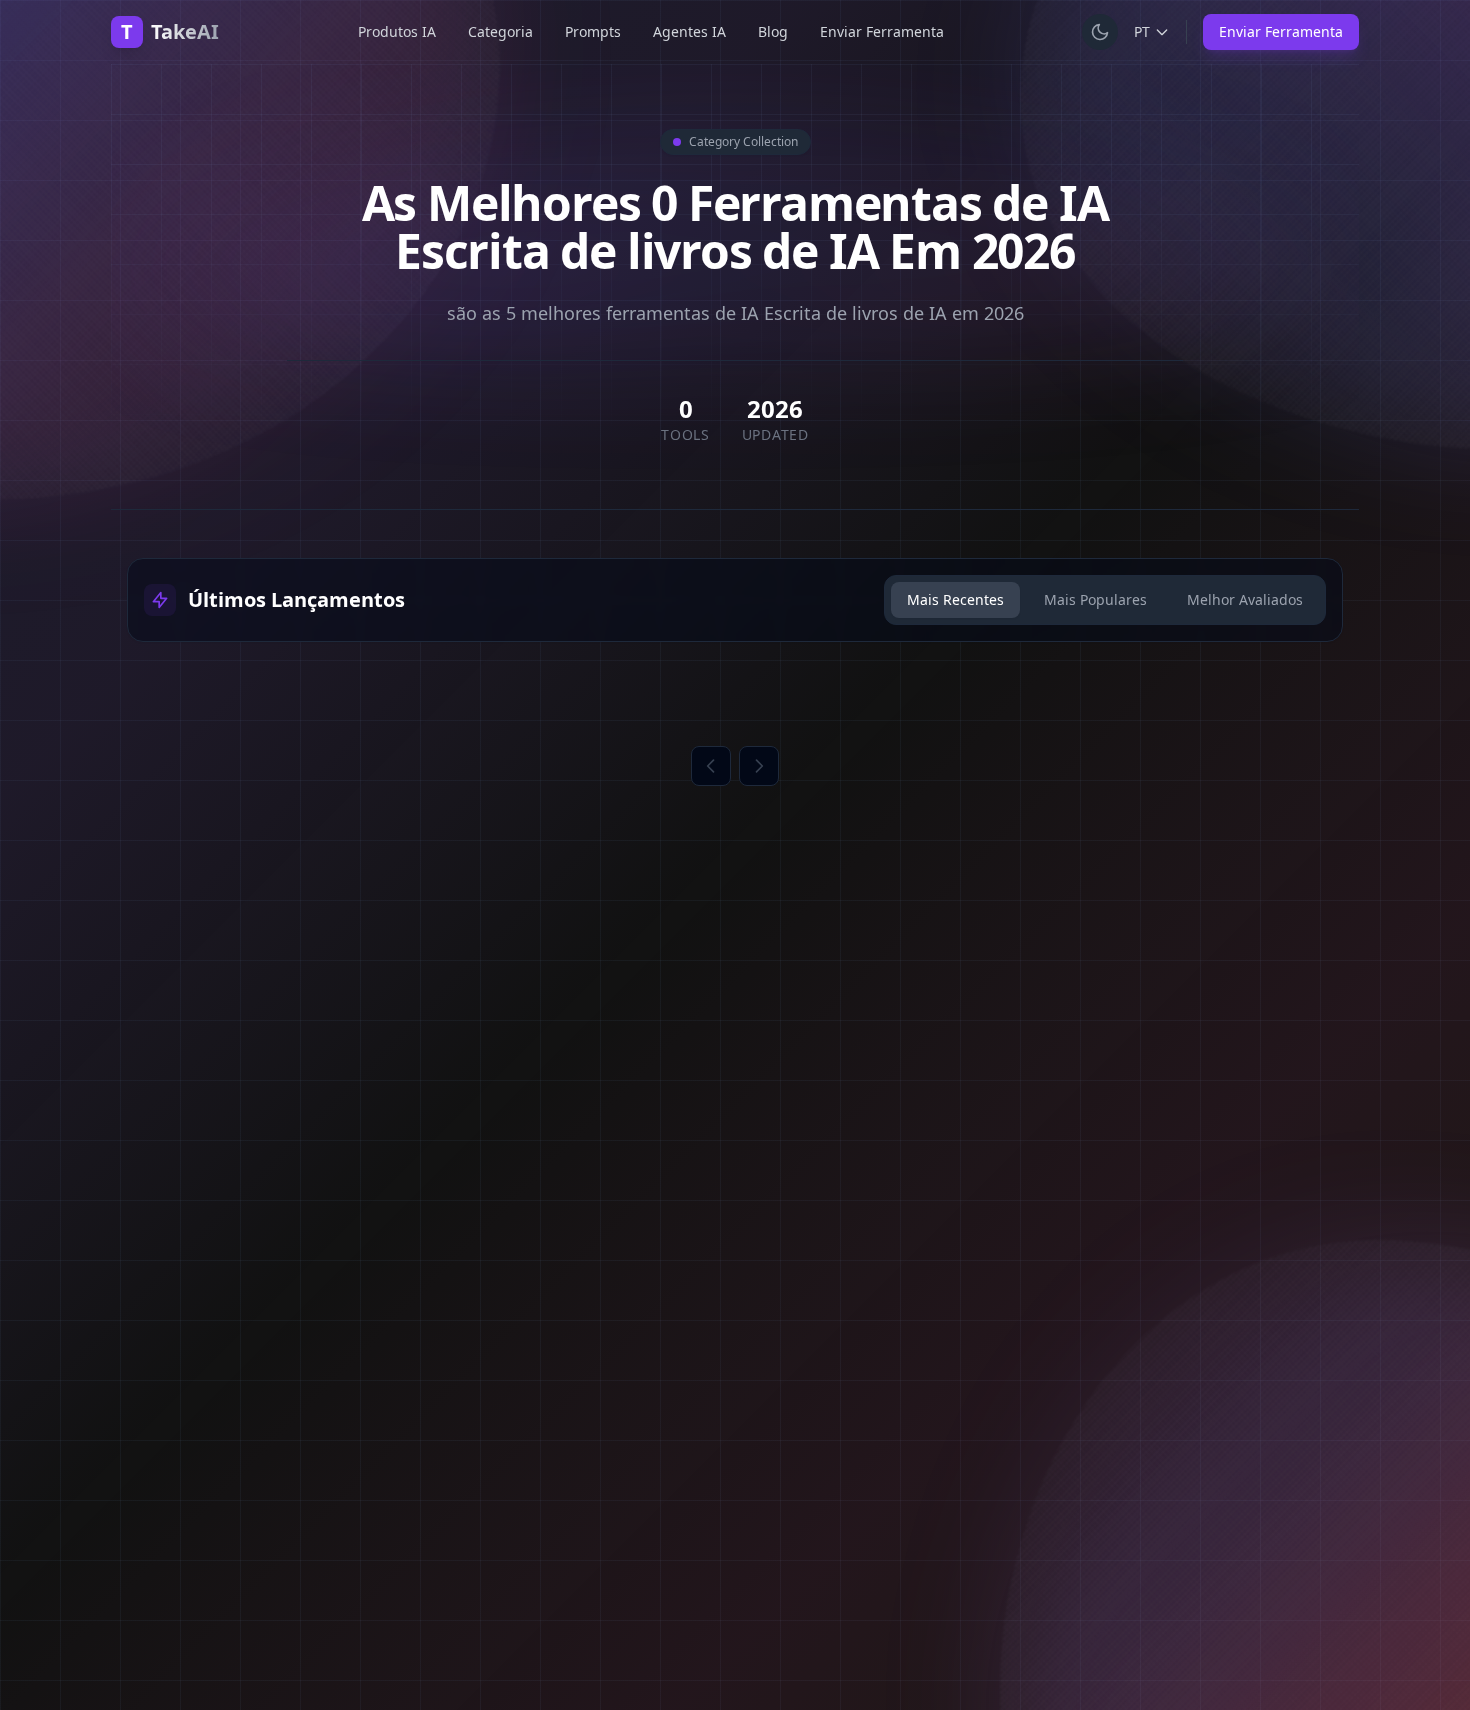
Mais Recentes (955, 599)
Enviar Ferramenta (882, 31)
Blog (773, 31)
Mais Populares (1095, 599)
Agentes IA (689, 31)
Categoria (500, 31)
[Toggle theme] (1100, 32)
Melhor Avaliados (1245, 599)
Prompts (593, 31)
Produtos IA (397, 31)
